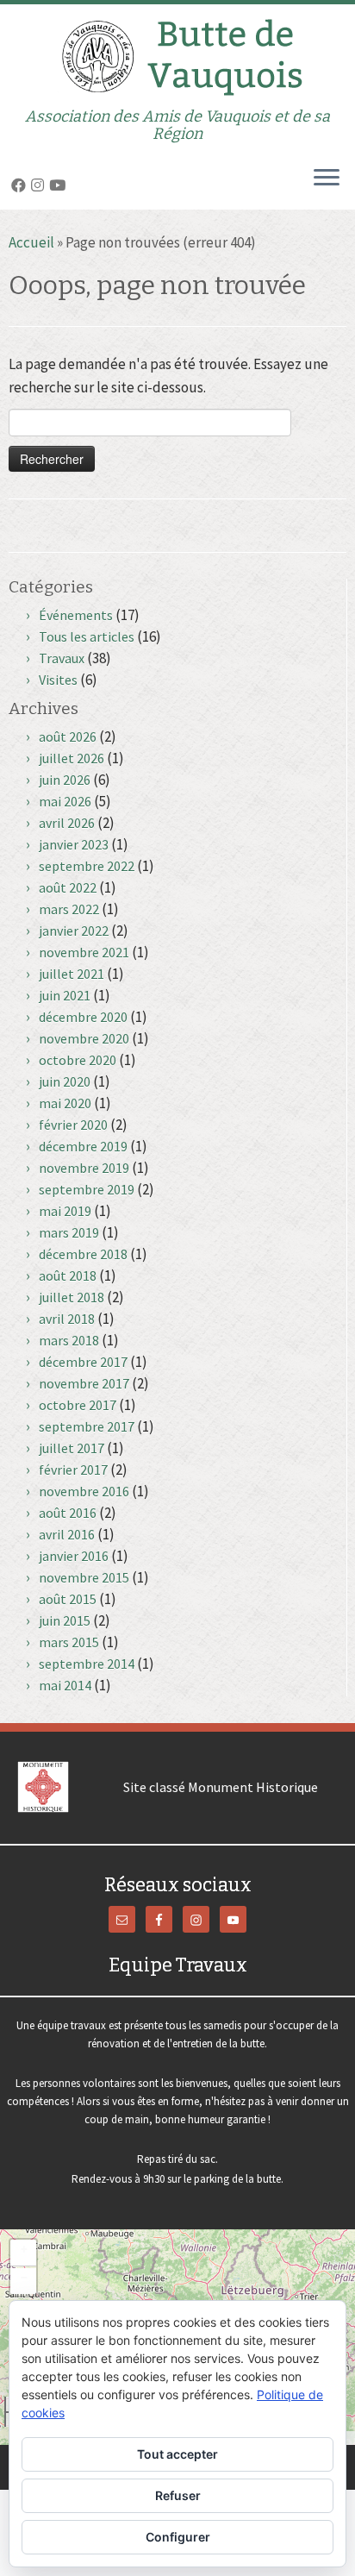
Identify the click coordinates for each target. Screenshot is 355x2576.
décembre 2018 (83, 1254)
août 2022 (68, 887)
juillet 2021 (72, 974)
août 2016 (68, 1513)
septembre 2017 (87, 1426)
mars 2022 (69, 909)
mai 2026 (65, 801)
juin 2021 (65, 995)
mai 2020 (65, 1103)
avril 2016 (67, 1534)
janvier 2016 (74, 1556)
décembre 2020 (83, 1017)
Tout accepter (177, 2454)
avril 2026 (67, 823)
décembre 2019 (83, 1146)
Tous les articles (87, 636)
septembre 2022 (87, 866)
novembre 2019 (84, 1168)
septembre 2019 (87, 1189)
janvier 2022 (74, 931)
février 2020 (73, 1125)
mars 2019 (69, 1232)
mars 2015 (69, 1642)
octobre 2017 (78, 1405)
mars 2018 (69, 1340)
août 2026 (68, 736)
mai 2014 (65, 1685)
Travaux (62, 658)
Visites (58, 680)
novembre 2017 (84, 1383)
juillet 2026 (72, 758)
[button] (23, 2253)
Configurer (178, 2537)
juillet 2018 (72, 1297)
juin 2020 (65, 1081)
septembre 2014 (87, 1664)
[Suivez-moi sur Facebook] (21, 185)
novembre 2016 (84, 1491)
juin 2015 (65, 1620)
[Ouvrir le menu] (327, 179)
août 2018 (68, 1275)
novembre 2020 (84, 1038)
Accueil (31, 242)
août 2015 (68, 1599)
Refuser (178, 2495)
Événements (76, 615)
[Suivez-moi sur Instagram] (40, 185)
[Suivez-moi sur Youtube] (60, 185)
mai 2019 (65, 1211)
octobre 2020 (78, 1060)
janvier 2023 (74, 844)
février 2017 (73, 1470)
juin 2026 (65, 780)
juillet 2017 (72, 1448)
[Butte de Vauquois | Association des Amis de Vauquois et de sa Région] (177, 56)
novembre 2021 (84, 952)
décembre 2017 (83, 1362)
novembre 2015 (84, 1577)
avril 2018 (67, 1319)
